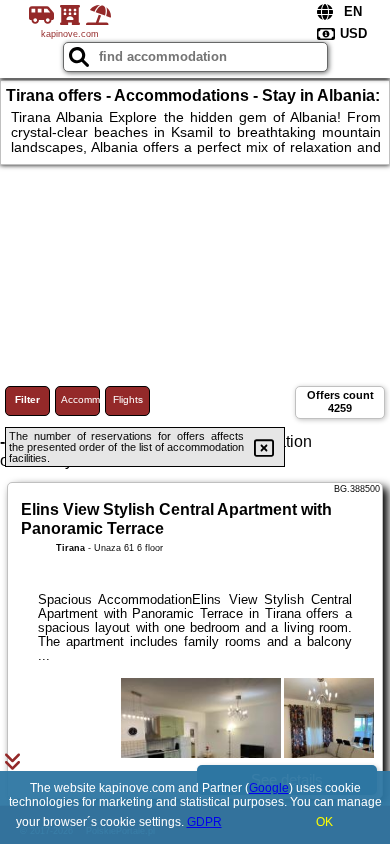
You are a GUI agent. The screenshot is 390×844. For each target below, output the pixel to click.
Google (269, 788)
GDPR (204, 822)
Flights (128, 399)
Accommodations (80, 399)
